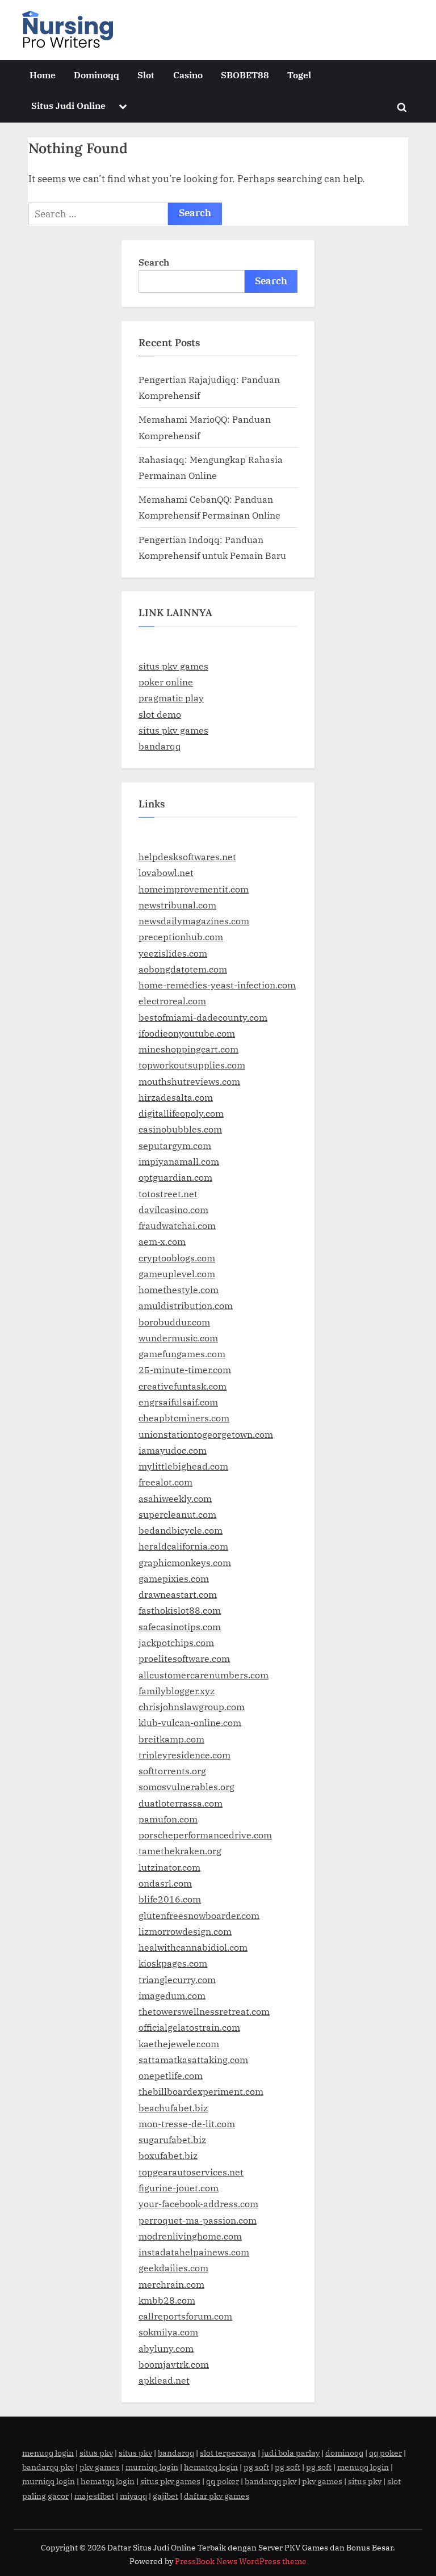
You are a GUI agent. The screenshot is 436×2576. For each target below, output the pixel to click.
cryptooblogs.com (177, 1258)
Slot (146, 75)
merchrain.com (171, 2284)
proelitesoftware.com (184, 1658)
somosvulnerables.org (186, 1786)
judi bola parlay (291, 2453)
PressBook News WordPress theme (241, 2561)
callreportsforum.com (185, 2316)
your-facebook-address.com (198, 2204)
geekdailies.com (173, 2268)
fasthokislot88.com (180, 1610)
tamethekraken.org (180, 1851)
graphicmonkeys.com (185, 1562)
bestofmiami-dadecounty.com (203, 1017)
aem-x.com (162, 1241)
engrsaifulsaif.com (178, 1402)
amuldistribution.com (186, 1305)
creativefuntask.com (183, 1386)
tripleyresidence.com (185, 1755)
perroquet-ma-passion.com (198, 2220)
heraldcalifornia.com (183, 1546)
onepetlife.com (171, 2075)
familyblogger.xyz (177, 1691)
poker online (166, 682)
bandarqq (160, 746)
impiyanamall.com (179, 1161)
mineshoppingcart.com (188, 1049)
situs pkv (96, 2453)
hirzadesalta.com (176, 1097)
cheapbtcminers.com (184, 1418)
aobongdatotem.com (183, 969)
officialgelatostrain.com (189, 2027)
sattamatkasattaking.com (193, 2059)
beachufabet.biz (173, 2108)
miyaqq (133, 2496)
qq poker (385, 2453)
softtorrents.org (172, 1771)
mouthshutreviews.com (189, 1081)
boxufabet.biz (168, 2155)
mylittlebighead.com (183, 1466)
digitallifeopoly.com (181, 1113)
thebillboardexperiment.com (201, 2091)
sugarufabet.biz (172, 2139)
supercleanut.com (177, 1514)
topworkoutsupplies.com (192, 1065)
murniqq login (152, 2467)
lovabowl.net (166, 872)
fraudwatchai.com (177, 1225)
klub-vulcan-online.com (190, 1722)
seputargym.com (175, 1145)
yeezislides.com (173, 953)
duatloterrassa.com (181, 1803)
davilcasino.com (173, 1209)
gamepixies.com (174, 1578)
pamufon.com (168, 1819)
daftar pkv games (217, 2496)
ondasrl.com (165, 1883)
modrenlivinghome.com (190, 2236)
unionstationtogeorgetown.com (206, 1434)
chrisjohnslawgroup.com (192, 1706)
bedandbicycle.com (181, 1530)
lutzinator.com (169, 1867)
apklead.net (164, 2380)
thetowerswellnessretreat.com (204, 2011)
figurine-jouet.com (179, 2188)
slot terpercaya (228, 2453)
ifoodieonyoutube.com (187, 1033)
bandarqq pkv (48, 2467)
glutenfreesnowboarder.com (199, 1915)
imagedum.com (172, 1995)
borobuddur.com (174, 1322)
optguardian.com (175, 1177)
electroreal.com (172, 1001)
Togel (299, 75)
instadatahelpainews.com (194, 2252)
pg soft (256, 2467)
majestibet (94, 2496)
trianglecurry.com (177, 1979)
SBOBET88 (245, 75)
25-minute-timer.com (185, 1369)
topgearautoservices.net (191, 2172)
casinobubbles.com (180, 1129)
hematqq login (211, 2467)
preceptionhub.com (181, 936)
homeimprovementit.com (194, 889)
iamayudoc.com (173, 1450)
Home (43, 75)
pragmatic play (171, 698)
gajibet (165, 2496)
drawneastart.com (178, 1594)
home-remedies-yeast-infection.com (217, 985)
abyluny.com (166, 2348)
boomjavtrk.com (174, 2364)
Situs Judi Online (68, 105)
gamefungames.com (182, 1354)
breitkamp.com (171, 1739)
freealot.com (165, 1482)
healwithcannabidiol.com (193, 1947)
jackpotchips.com (176, 1642)
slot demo (160, 714)
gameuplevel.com (177, 1274)
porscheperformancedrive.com (205, 1835)
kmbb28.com (167, 2300)
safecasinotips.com (180, 1626)
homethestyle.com (179, 1289)
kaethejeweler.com (179, 2043)
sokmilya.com (168, 2332)
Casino (188, 75)
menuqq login (48, 2453)
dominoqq (344, 2453)
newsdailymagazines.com (194, 921)
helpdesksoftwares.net (187, 856)
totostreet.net (168, 1194)
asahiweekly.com (175, 1498)
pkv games (100, 2467)
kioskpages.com (173, 1963)
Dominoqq (97, 75)
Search (154, 262)
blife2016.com (170, 1899)
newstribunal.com (177, 905)
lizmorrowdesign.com (185, 1931)
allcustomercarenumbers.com (204, 1675)
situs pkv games (173, 666)
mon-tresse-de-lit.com (187, 2123)
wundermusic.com (178, 1338)
